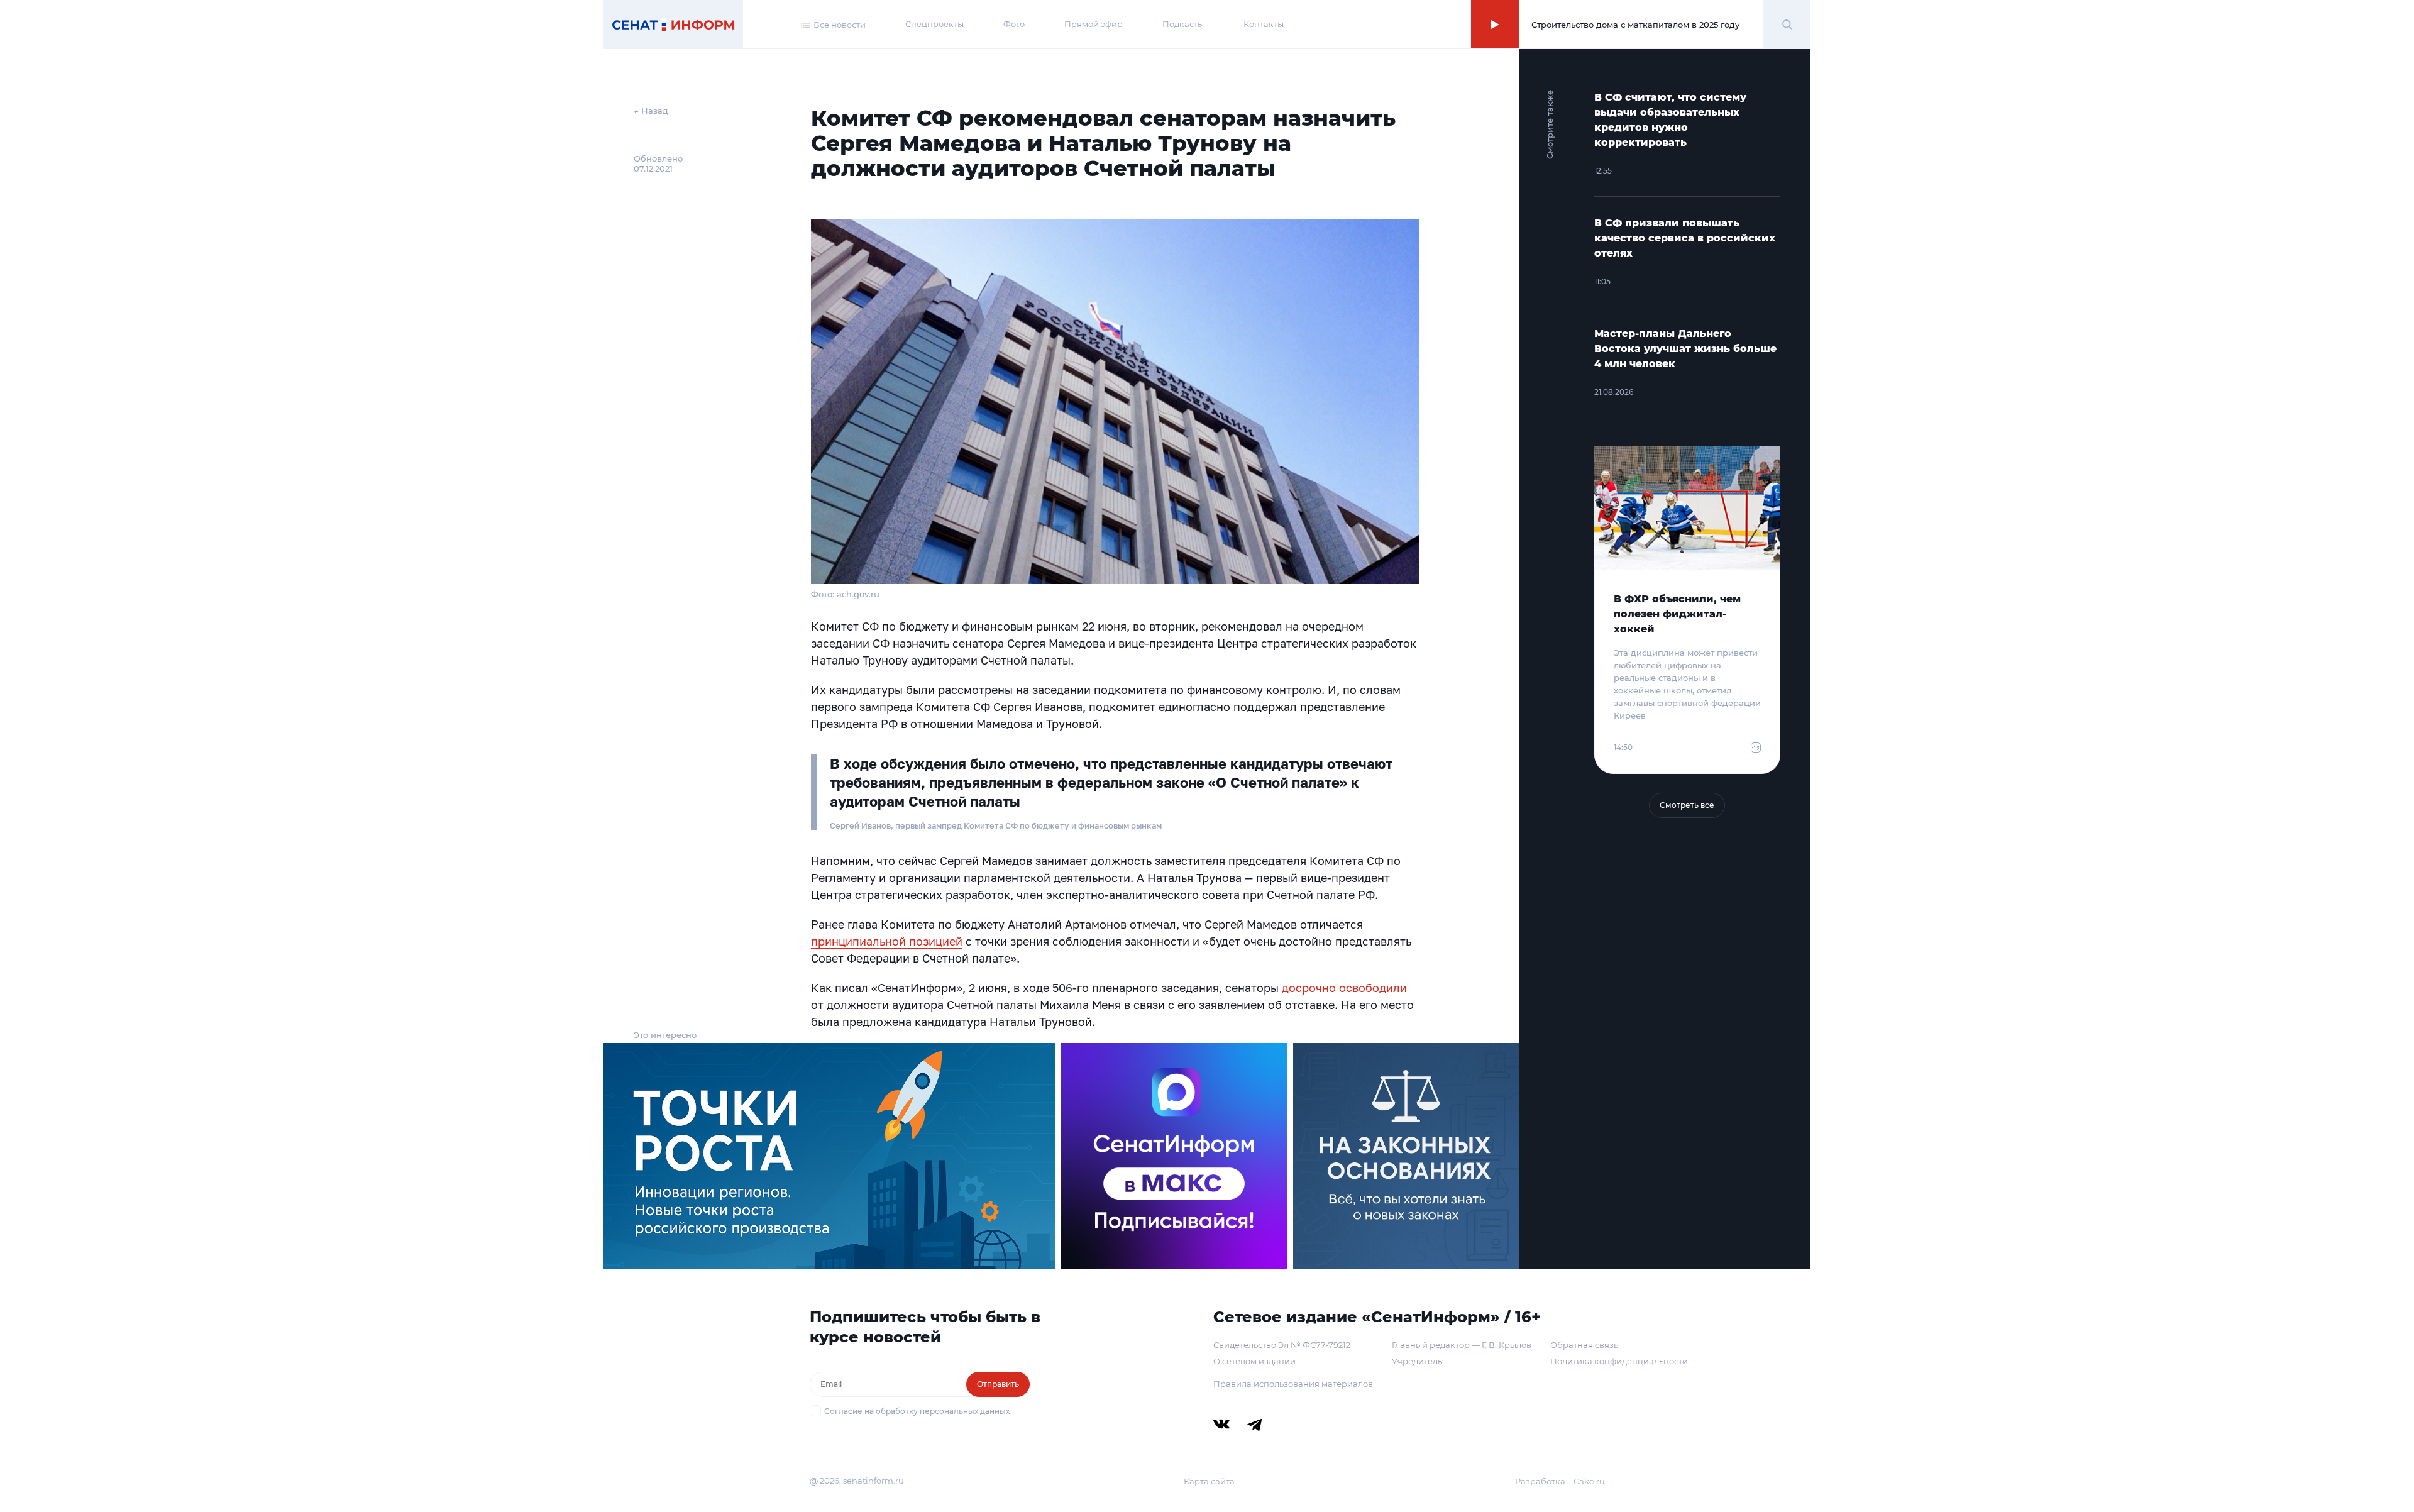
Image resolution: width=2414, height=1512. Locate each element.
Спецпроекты (934, 24)
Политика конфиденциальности (1619, 1361)
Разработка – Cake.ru (1560, 1481)
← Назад (651, 111)
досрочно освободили (1344, 988)
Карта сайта (1209, 1481)
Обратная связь (1584, 1345)
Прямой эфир (1094, 24)
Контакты (1264, 24)
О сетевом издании (1254, 1361)
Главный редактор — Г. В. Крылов (1462, 1345)
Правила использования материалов (1293, 1384)
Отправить (998, 1384)
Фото (1014, 24)
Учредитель (1417, 1361)
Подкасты (1183, 24)
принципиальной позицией (887, 941)
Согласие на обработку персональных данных (917, 1411)
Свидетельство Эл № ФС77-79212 (1282, 1345)
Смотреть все (1687, 805)
